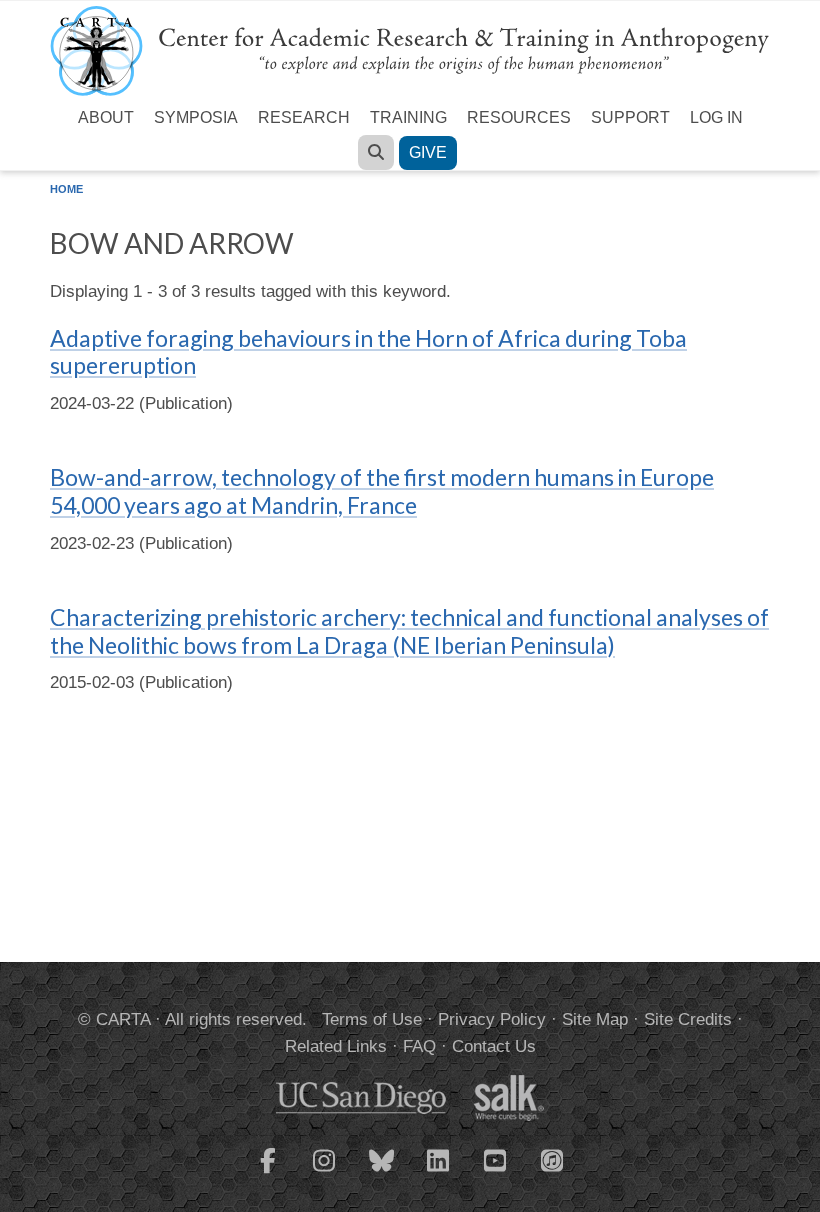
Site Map (595, 1019)
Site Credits (688, 1019)
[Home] (410, 49)
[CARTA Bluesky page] (382, 1173)
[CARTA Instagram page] (325, 1173)
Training (408, 117)
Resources (519, 117)
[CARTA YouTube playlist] (496, 1173)
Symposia (196, 117)
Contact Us (494, 1046)
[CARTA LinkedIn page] (439, 1173)
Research (304, 117)
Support (630, 117)
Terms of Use (372, 1019)
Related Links (336, 1046)
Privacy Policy (492, 1019)
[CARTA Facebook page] (268, 1173)
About (106, 117)
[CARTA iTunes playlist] (553, 1159)
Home (66, 189)
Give (428, 152)
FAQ (419, 1046)
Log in (716, 117)
